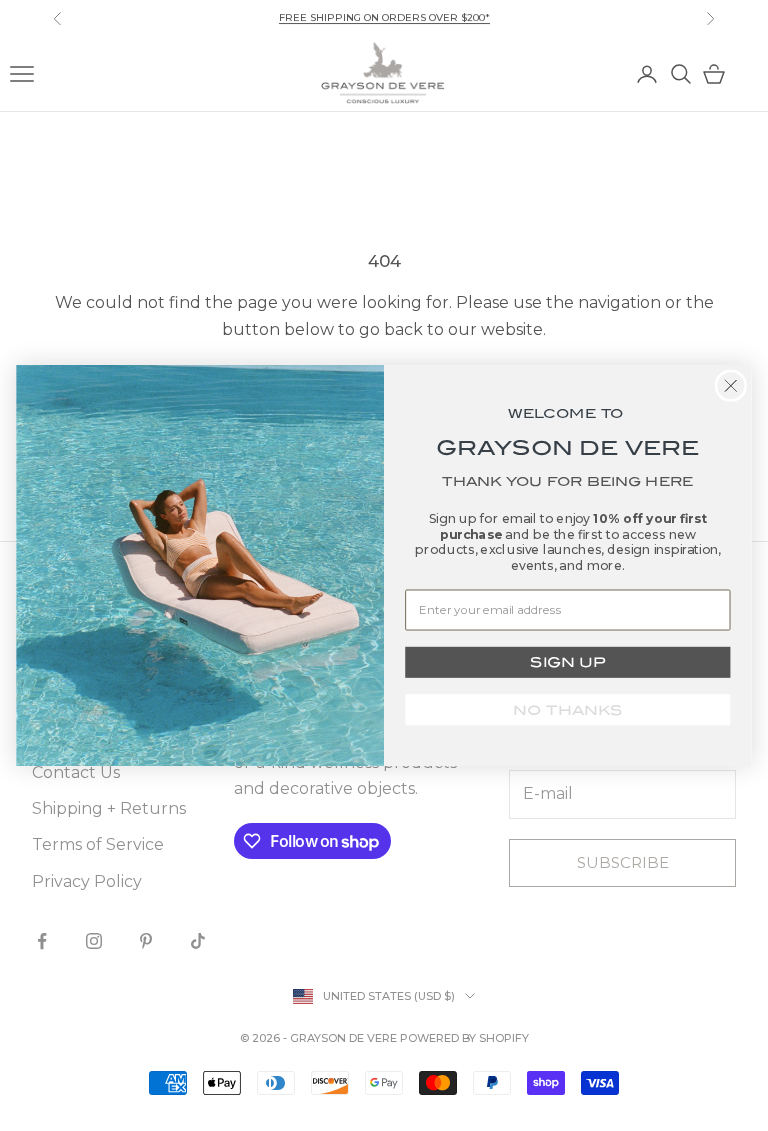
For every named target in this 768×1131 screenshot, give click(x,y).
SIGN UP (567, 662)
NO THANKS (567, 710)
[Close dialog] (731, 385)
